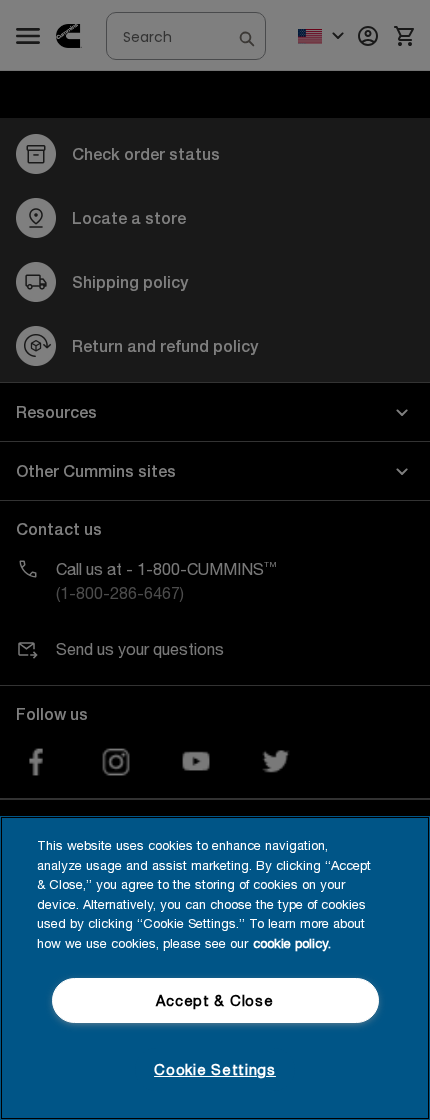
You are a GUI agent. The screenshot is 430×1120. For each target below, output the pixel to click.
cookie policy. (292, 943)
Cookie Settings (215, 1069)
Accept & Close (214, 1000)
